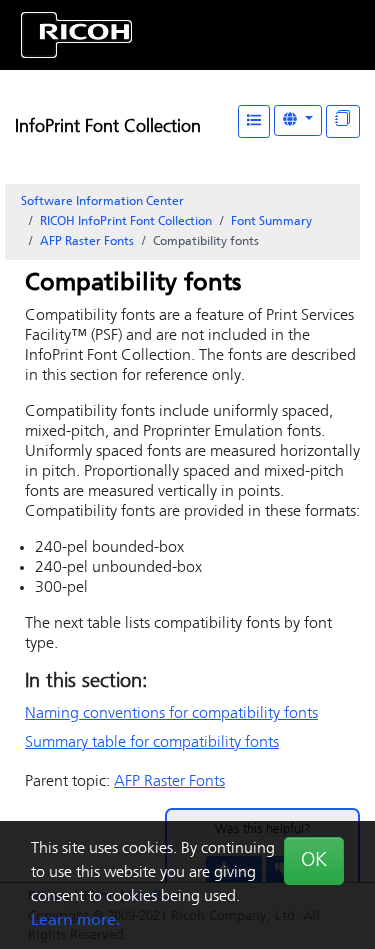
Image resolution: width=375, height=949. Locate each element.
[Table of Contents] (254, 121)
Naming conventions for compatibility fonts (171, 714)
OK (314, 861)
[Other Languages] (298, 120)
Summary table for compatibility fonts (152, 743)
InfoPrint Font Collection (108, 128)
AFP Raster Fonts (87, 242)
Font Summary (271, 222)
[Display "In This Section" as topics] (343, 121)
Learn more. (75, 921)
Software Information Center (102, 202)
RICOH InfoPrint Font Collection (126, 222)
